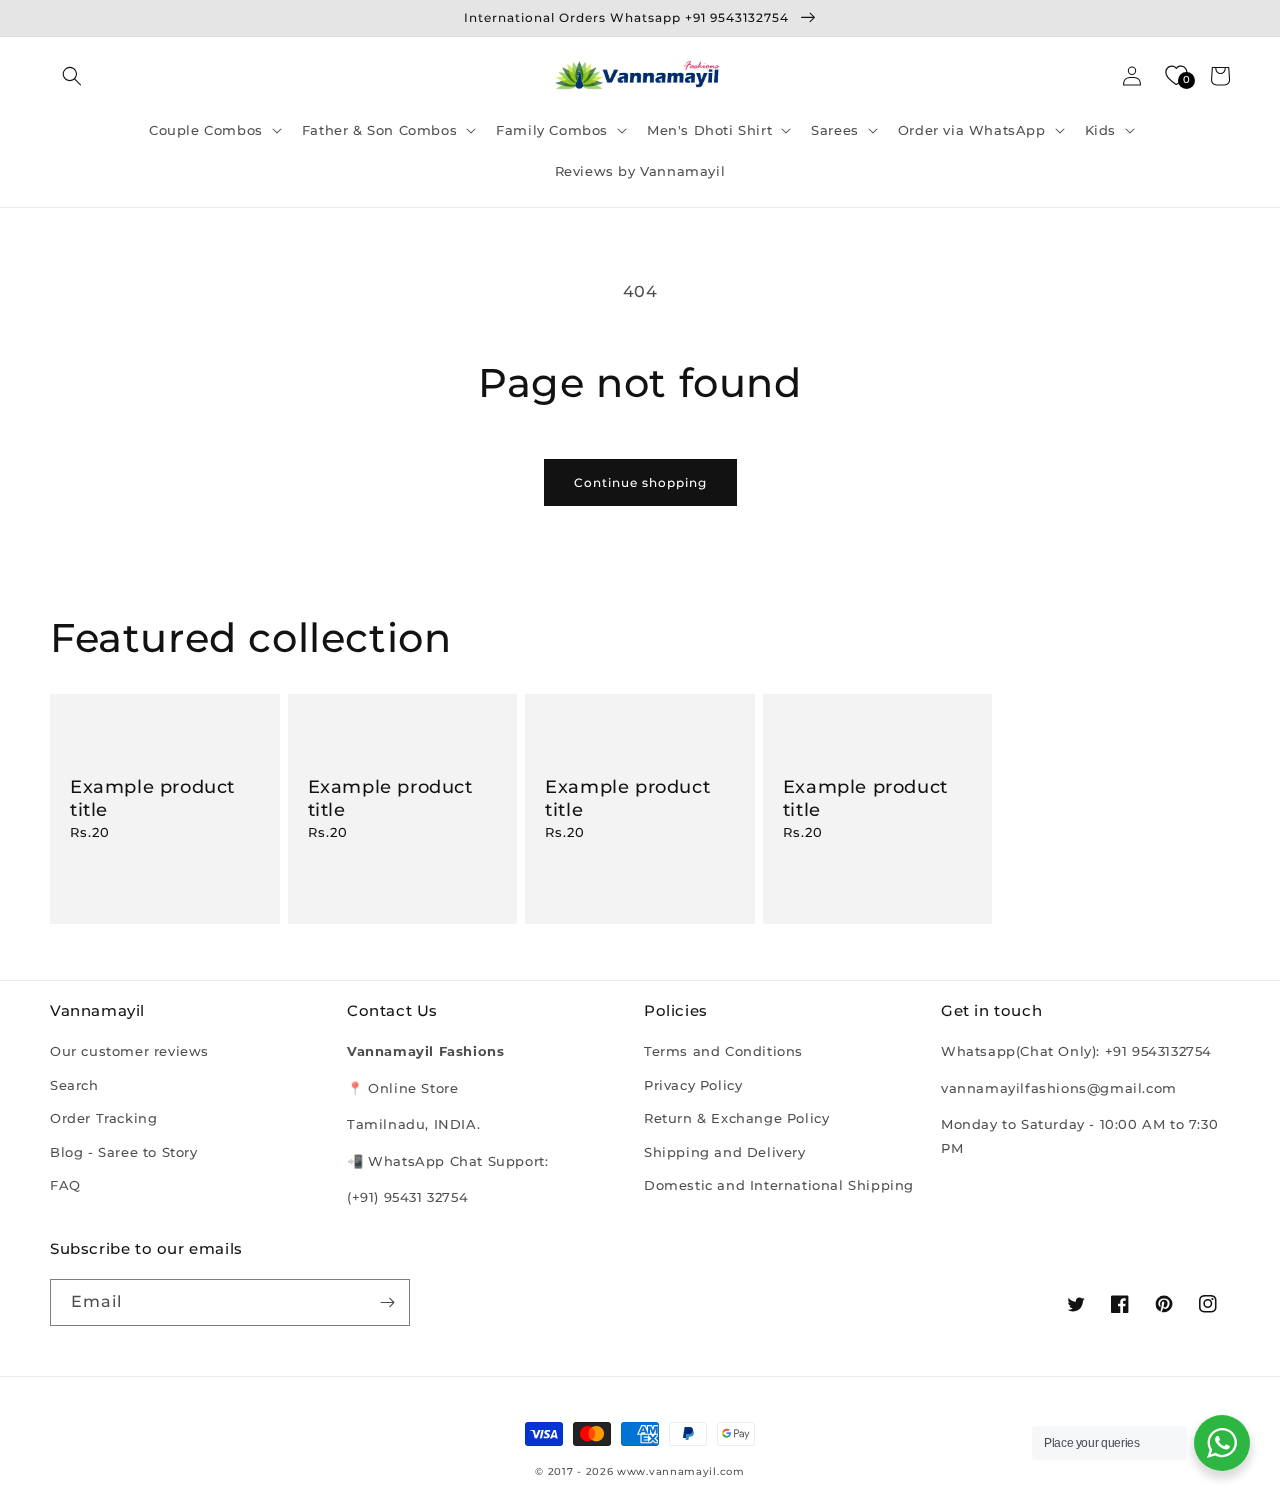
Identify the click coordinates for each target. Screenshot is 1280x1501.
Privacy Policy (693, 1085)
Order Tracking (103, 1118)
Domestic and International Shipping (779, 1185)
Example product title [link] (152, 798)
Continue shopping (640, 482)
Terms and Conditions (723, 1051)
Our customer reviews (129, 1051)
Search (74, 1085)
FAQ (65, 1185)
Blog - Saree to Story (124, 1152)
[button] (72, 76)
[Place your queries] (1222, 1443)
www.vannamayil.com (681, 1471)
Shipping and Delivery (725, 1152)
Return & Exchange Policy (736, 1118)
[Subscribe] (387, 1302)
